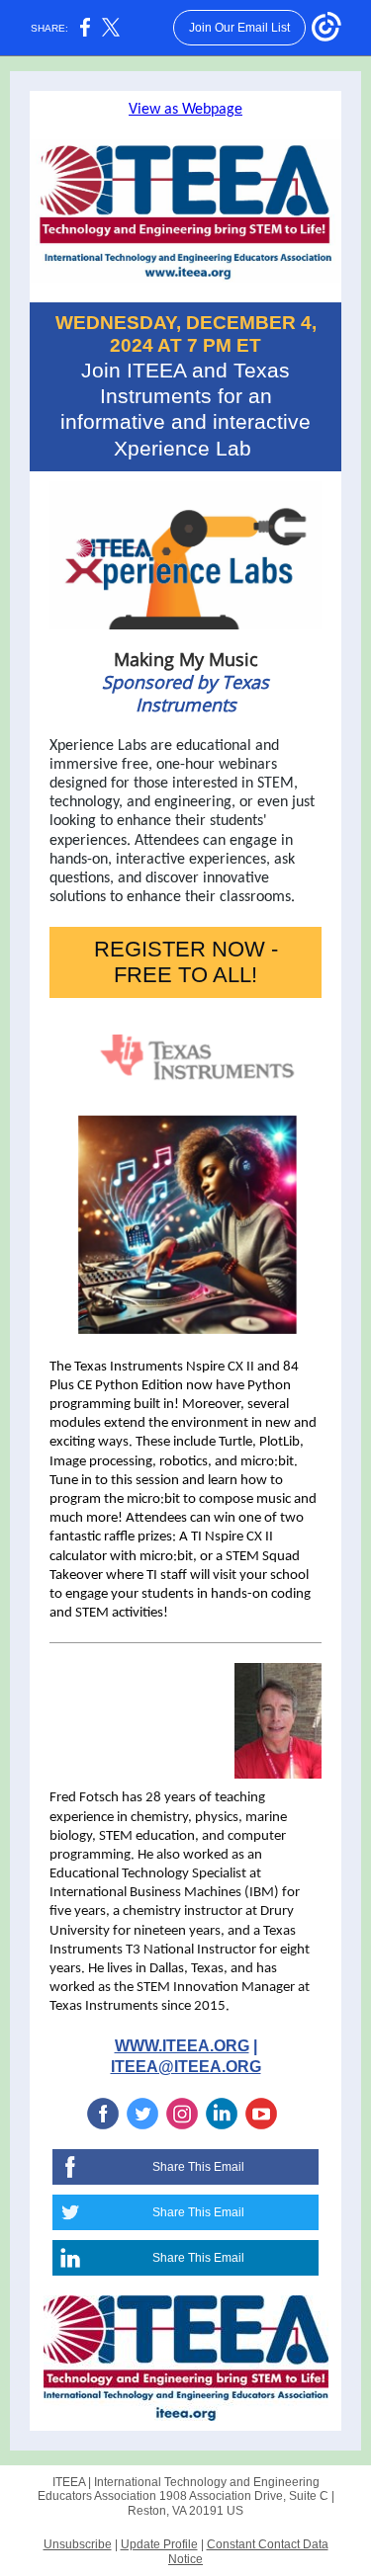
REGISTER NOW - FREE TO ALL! (186, 962)
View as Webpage (185, 110)
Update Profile (159, 2544)
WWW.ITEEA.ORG (182, 2046)
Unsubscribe (78, 2544)
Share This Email (198, 2167)
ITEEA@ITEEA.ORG (186, 2067)
